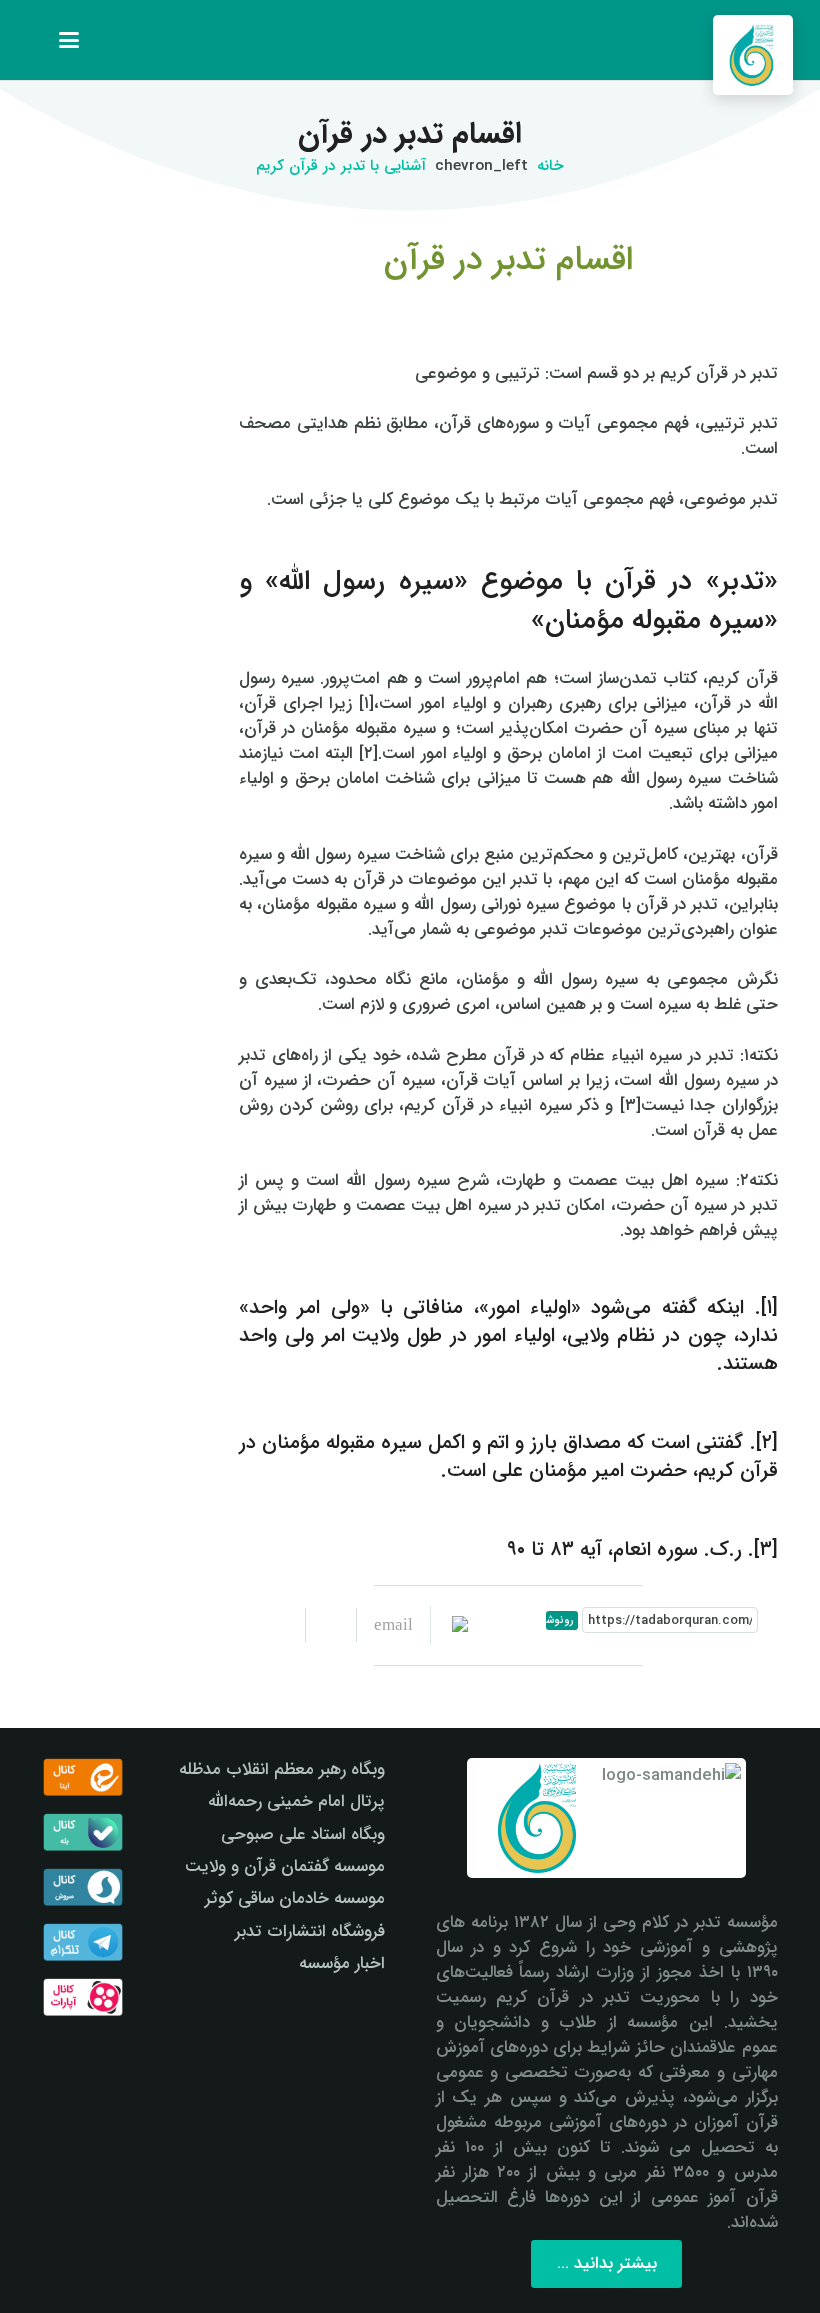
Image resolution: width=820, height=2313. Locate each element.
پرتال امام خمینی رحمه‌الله (296, 1801)
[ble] (83, 1832)
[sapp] (83, 1887)
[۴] (83, 1997)
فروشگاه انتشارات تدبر (310, 1931)
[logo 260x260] (753, 55)
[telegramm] (83, 1942)
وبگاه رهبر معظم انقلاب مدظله (282, 1769)
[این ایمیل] (384, 1625)
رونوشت (559, 1620)
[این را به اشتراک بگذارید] (330, 1625)
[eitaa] (83, 1777)
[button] (69, 40)
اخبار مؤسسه (342, 1963)
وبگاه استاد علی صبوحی (303, 1834)
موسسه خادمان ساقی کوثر (295, 1898)
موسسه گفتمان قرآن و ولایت (285, 1866)
